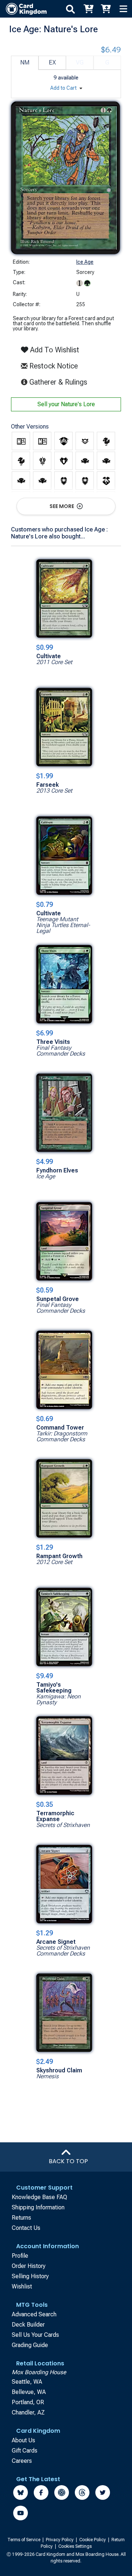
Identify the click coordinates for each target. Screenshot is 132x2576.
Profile (20, 2256)
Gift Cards (25, 2451)
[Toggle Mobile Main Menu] (123, 9)
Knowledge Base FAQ (39, 2197)
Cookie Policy (93, 2540)
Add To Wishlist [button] (54, 350)
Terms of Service (24, 2540)
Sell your (66, 404)
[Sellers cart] (106, 9)
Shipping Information (38, 2207)
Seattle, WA (27, 2382)
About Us (23, 2440)
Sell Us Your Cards (35, 2335)
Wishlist (22, 2286)
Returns (21, 2218)
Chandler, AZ (28, 2412)
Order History (29, 2266)
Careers (22, 2461)
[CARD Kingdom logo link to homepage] (23, 9)
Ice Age (85, 262)
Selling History (30, 2276)
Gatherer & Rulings (60, 382)
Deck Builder (28, 2325)
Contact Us (26, 2228)
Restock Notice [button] (53, 366)
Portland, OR (28, 2402)
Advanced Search (34, 2314)
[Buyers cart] (88, 9)
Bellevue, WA (29, 2392)
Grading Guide (30, 2345)
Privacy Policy (60, 2540)
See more (62, 506)
